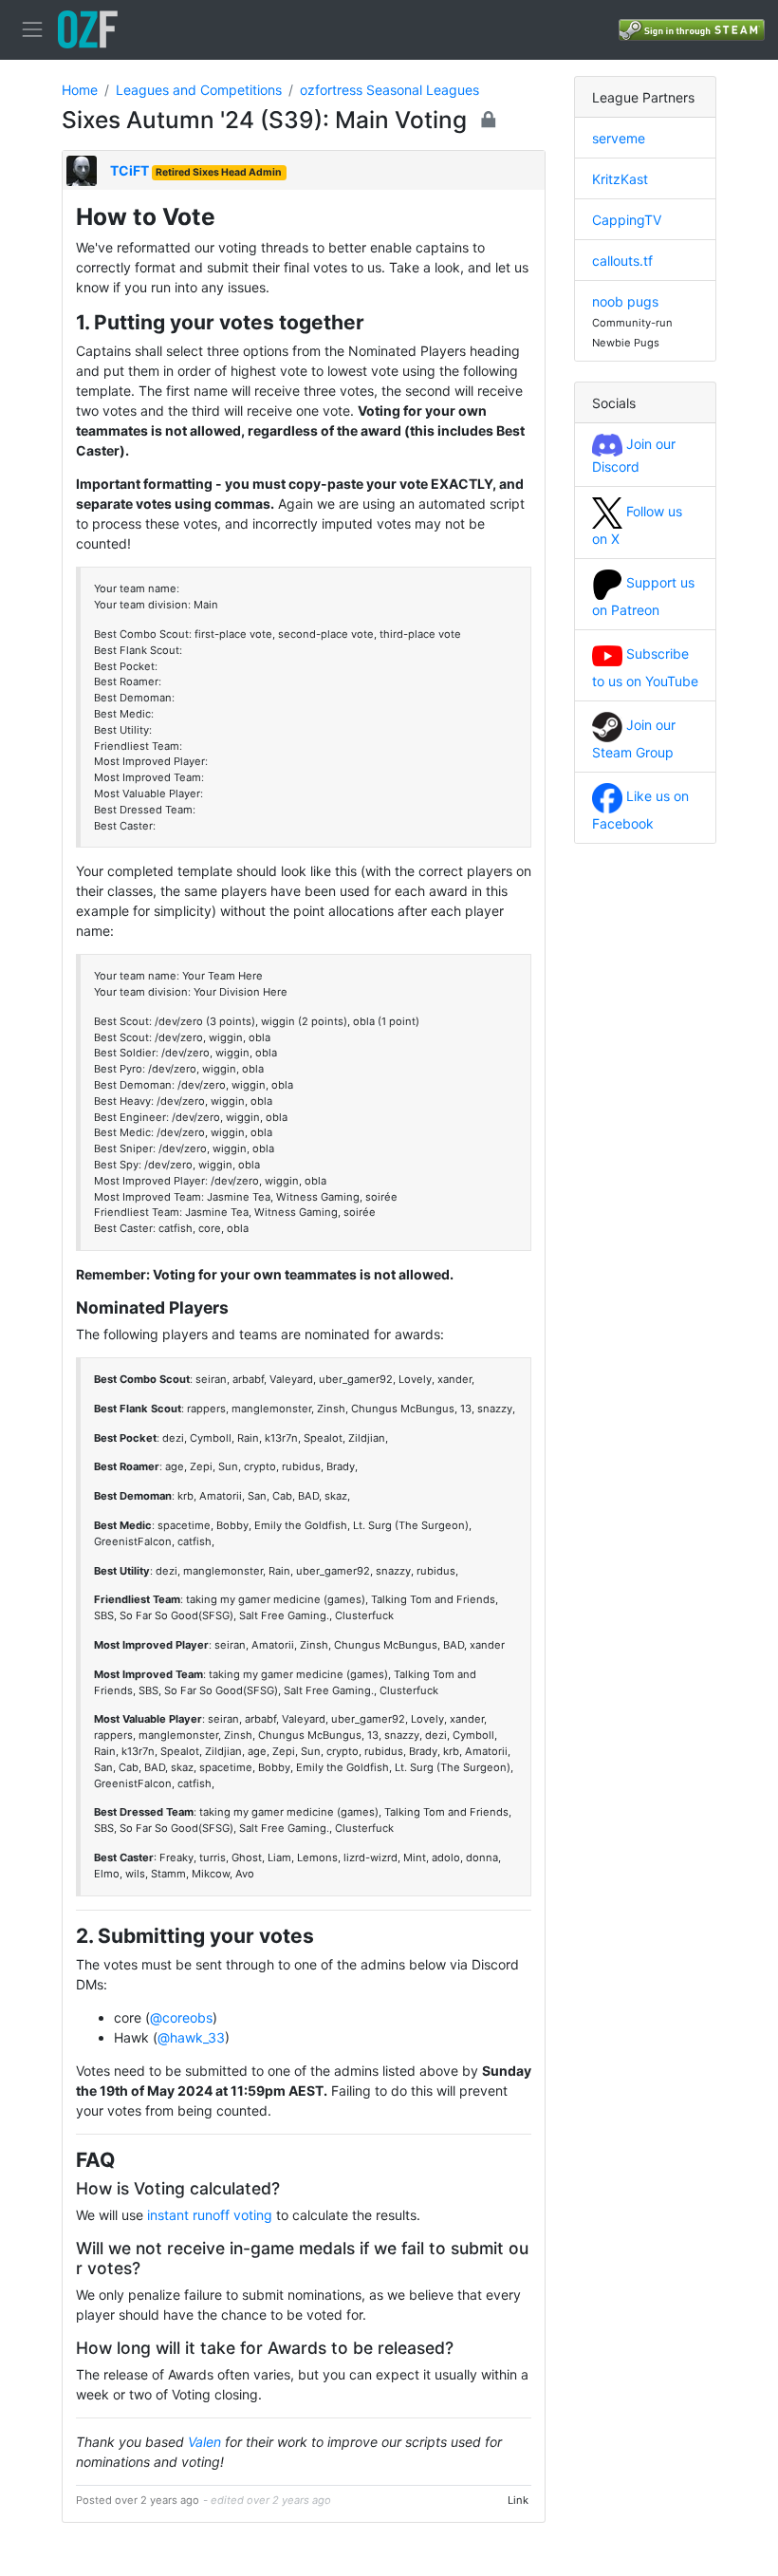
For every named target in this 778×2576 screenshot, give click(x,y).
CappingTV (627, 220)
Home (80, 90)
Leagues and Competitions (199, 90)
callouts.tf (622, 261)
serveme (619, 138)
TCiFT (130, 170)
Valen (204, 2442)
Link (518, 2500)
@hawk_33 (191, 2037)
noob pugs (625, 301)
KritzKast (620, 179)
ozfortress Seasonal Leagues (389, 90)
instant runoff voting (210, 2215)
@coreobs (181, 2017)
